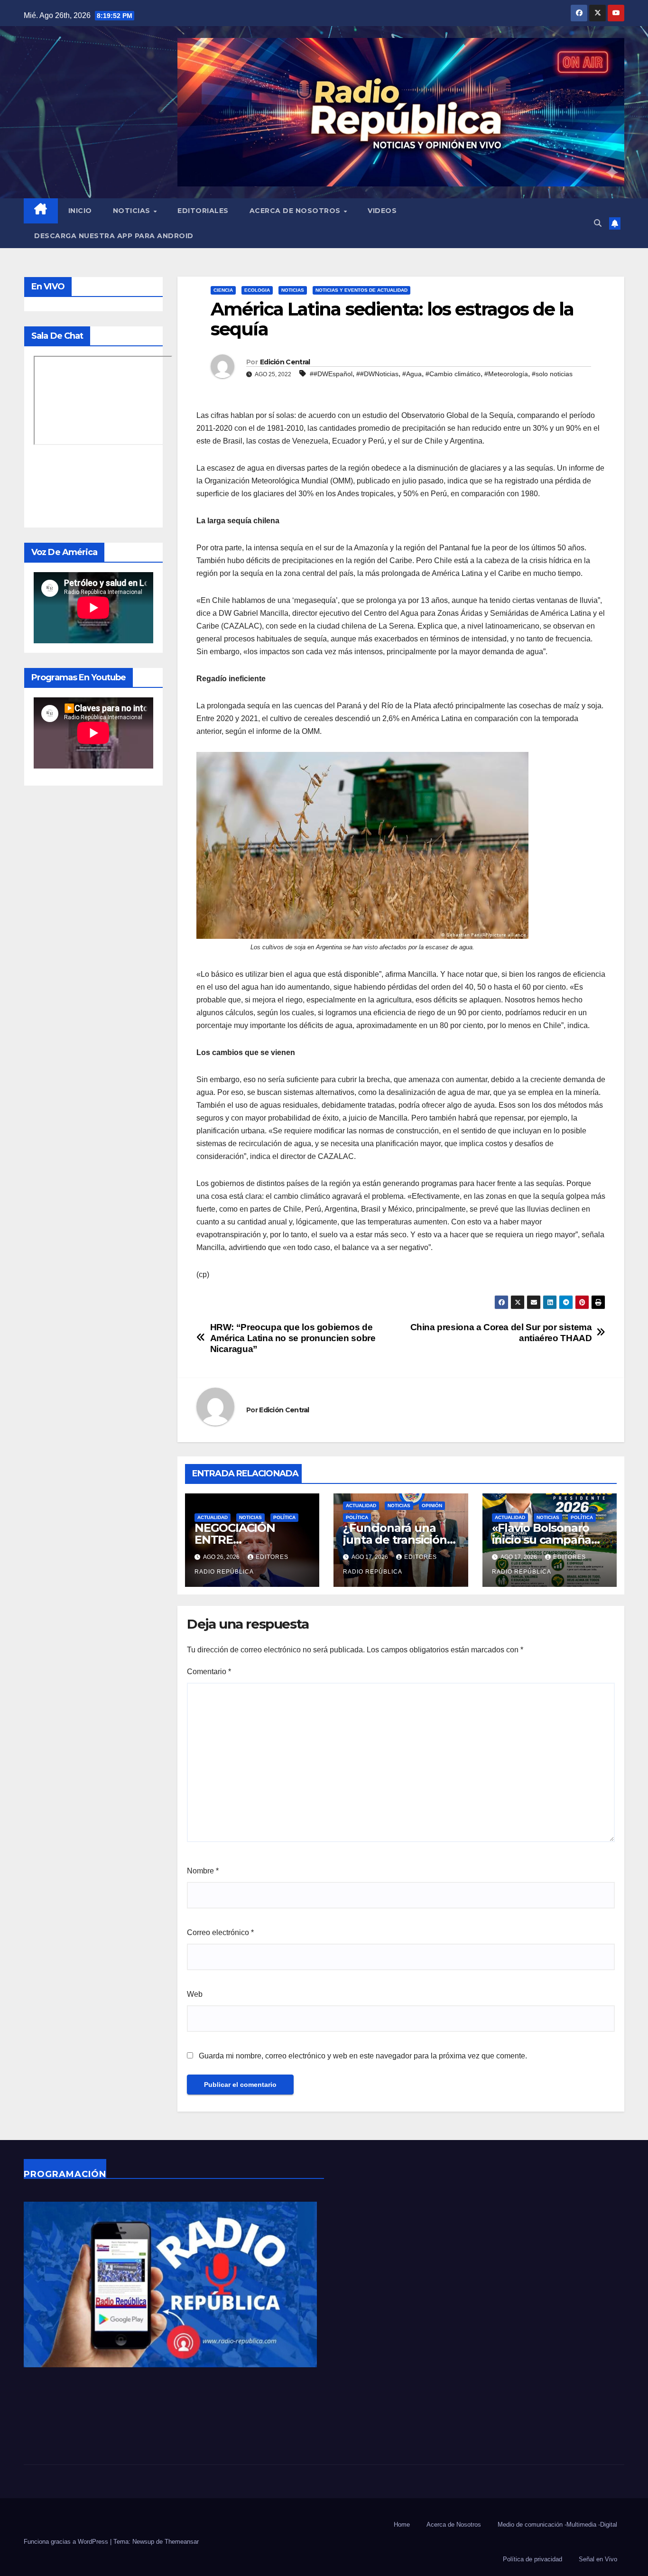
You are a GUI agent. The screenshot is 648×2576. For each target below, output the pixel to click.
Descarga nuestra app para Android (114, 236)
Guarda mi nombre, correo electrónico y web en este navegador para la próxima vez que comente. (363, 2056)
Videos (382, 211)
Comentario (209, 1672)
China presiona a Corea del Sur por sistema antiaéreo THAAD (501, 1333)
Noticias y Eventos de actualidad (361, 290)
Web (195, 1994)
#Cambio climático (453, 374)
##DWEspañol (331, 374)
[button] (598, 223)
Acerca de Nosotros (296, 211)
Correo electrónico (220, 1932)
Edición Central (285, 362)
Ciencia (223, 290)
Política (284, 1517)
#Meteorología (506, 374)
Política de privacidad (532, 2559)
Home (402, 2525)
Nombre (203, 1871)
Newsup (143, 2542)
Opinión (432, 1506)
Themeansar (182, 2542)
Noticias (133, 211)
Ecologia (257, 290)
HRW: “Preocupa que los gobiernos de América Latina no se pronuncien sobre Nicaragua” (293, 1338)
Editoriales (203, 211)
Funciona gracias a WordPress (67, 2542)
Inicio (80, 211)
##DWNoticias (377, 374)
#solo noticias (552, 374)
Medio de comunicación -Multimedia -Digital (557, 2525)
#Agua (412, 374)
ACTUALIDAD (213, 1517)
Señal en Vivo (598, 2559)
